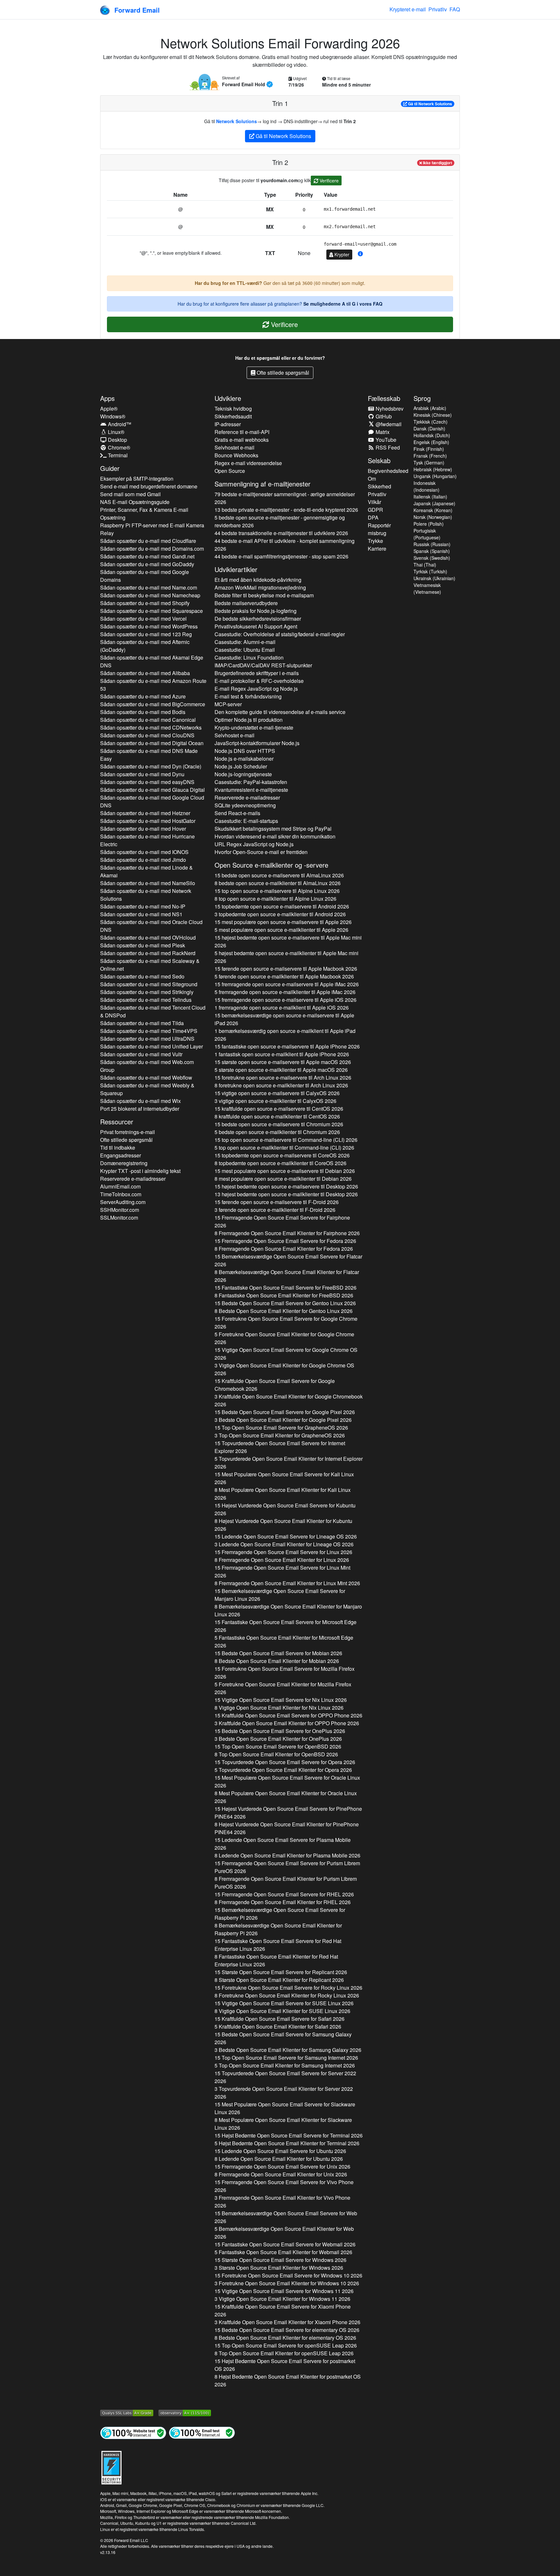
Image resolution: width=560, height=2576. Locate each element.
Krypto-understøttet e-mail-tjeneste (254, 727)
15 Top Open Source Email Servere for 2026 (281, 1428)
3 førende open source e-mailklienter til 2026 (275, 1210)
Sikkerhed (379, 486)
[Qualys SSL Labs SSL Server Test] (127, 2412)
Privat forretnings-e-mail (128, 1132)
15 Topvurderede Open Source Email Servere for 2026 (280, 1447)
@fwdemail (388, 424)
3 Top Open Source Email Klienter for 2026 (280, 1435)
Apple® (109, 409)
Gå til (430, 104)
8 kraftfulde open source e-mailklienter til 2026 (277, 1116)
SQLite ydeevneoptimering (245, 805)
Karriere (377, 549)
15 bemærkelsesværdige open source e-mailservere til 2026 (284, 1019)
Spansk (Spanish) (432, 551)
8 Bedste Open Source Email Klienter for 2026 (284, 1311)
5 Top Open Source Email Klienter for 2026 (285, 2065)
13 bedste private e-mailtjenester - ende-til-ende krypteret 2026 (286, 510)
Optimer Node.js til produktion (249, 720)
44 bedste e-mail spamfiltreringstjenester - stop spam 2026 (281, 556)
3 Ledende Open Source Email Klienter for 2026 (284, 1544)
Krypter (341, 254)
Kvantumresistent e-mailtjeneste (251, 790)
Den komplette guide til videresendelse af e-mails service (280, 712)
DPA (373, 517)
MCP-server (228, 704)
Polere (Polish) (429, 524)
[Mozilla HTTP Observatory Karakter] (185, 2412)
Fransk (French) (430, 456)
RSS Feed (387, 447)
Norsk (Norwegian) (433, 517)
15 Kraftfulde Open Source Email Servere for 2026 (275, 1385)
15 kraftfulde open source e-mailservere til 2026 (279, 1109)
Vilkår (374, 502)
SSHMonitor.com (120, 1210)
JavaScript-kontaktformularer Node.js (257, 743)
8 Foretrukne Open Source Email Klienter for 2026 (287, 1995)
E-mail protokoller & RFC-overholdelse (259, 681)
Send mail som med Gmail (130, 494)
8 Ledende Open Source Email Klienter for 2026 (287, 1855)
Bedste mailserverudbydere (246, 603)
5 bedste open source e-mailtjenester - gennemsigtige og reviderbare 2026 (280, 521)
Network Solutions (237, 121)
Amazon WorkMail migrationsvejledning (260, 587)
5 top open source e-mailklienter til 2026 (284, 1147)
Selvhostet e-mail (234, 447)
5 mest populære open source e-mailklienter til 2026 (281, 930)
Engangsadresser (121, 1155)
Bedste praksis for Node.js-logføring (256, 611)
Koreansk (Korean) (433, 510)
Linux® (116, 432)
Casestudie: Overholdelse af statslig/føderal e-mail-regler (280, 634)
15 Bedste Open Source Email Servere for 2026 (285, 1303)
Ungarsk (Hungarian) (435, 476)
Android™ (119, 424)
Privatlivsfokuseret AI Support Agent (256, 626)
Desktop (117, 440)
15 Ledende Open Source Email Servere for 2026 (286, 1536)
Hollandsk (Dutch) (432, 435)
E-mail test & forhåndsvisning (248, 696)
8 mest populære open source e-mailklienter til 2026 (283, 1179)
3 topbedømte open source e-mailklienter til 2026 (280, 914)
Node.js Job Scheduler (241, 766)
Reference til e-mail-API (242, 432)
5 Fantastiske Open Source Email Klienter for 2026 (284, 1641)
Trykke (375, 541)
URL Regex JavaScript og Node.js (254, 844)
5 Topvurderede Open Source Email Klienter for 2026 (289, 1463)
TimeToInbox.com (121, 1194)
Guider (110, 468)
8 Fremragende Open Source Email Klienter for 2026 (287, 1233)
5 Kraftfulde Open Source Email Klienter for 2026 (278, 2026)
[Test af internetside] (133, 2432)
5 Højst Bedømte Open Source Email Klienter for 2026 (287, 2143)
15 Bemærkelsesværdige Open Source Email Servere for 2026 (288, 1260)
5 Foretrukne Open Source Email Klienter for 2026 (284, 1338)
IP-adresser (228, 424)
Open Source (230, 471)
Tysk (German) (429, 463)
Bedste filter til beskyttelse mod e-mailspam (264, 595)
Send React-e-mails (237, 813)
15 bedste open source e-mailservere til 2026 (279, 875)
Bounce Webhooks (236, 455)
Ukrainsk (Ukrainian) (434, 578)
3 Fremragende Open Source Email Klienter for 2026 (282, 2201)
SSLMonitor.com (119, 1218)
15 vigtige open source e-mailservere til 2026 (277, 1093)
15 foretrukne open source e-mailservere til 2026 (283, 1077)
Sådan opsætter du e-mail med (148, 541)
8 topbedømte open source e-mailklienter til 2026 (280, 1163)
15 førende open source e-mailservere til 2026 (286, 969)
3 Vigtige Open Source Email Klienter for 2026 (284, 1369)
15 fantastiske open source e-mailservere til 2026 (287, 1046)
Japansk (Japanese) (434, 503)
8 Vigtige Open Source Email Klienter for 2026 (279, 1708)
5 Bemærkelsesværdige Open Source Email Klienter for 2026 (284, 2233)
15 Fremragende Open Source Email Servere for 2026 (282, 1221)
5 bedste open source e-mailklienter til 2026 (277, 1132)
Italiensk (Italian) (430, 497)
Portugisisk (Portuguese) (427, 534)
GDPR (375, 510)
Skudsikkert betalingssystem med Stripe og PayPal (273, 829)
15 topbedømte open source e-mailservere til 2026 (282, 906)
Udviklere (228, 398)
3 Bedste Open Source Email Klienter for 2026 (283, 1420)
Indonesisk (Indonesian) (426, 486)
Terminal (117, 455)
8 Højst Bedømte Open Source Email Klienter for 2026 (288, 2380)
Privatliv (438, 9)
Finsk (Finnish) (429, 449)
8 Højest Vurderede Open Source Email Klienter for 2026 (283, 1525)
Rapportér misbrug (379, 529)
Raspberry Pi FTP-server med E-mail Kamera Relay (152, 529)
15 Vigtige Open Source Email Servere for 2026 (286, 1354)
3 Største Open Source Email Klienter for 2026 (279, 2268)
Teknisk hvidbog (233, 409)
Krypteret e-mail (408, 9)
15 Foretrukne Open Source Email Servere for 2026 (286, 1323)
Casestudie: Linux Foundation (249, 657)
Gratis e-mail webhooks (242, 440)
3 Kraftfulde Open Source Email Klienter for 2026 (289, 1400)
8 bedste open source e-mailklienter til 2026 (278, 883)
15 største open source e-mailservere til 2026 (283, 1062)
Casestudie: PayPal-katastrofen (251, 782)
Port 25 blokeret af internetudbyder (140, 1109)
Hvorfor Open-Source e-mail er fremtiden (261, 852)
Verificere (328, 181)
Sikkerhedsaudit (233, 416)
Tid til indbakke (118, 1147)
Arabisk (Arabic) (430, 408)
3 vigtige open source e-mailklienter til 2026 (275, 1101)
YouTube (385, 440)
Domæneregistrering (124, 1163)
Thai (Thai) (425, 565)
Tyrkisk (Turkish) (430, 571)
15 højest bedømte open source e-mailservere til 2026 (288, 941)
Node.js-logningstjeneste (243, 774)
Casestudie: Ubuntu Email (245, 650)
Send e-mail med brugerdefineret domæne (149, 486)
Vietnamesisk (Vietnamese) (427, 588)
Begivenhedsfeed (388, 471)
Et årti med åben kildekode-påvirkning (258, 580)
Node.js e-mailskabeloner (244, 759)
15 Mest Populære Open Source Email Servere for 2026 (284, 1478)
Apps (107, 398)
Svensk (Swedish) (432, 558)
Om (372, 479)
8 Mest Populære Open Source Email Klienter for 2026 (283, 1494)
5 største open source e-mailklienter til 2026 (281, 1070)
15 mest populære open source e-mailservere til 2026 (283, 922)
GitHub (383, 416)
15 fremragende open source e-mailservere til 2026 (287, 984)
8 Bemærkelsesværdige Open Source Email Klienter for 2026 (287, 1276)
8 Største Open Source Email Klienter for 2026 (279, 1980)
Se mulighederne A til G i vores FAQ (343, 304)
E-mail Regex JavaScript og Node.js (256, 689)
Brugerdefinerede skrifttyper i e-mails (257, 673)
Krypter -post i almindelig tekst (140, 1171)
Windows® (113, 416)
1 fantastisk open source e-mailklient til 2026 (282, 1054)
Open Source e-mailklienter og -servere (271, 865)
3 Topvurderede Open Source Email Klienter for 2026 (284, 2093)
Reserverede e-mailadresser (133, 1179)
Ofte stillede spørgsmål (282, 373)
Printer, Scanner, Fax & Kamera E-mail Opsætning (144, 514)
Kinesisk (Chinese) (433, 415)
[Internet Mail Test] (202, 2432)
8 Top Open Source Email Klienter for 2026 (276, 1754)
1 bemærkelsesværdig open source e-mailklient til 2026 (285, 1035)
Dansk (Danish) (429, 428)
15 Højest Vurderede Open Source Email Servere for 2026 (285, 1509)
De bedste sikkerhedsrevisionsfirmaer (258, 619)
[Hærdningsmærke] (111, 2467)
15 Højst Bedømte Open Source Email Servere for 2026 (289, 2135)
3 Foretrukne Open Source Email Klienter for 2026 (287, 2283)
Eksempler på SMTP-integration (137, 479)
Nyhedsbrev (389, 409)
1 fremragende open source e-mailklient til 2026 (282, 1007)
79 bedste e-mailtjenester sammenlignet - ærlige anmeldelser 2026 (285, 498)
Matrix (382, 432)
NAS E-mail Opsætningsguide (135, 502)
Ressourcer (117, 1122)
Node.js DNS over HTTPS (245, 751)
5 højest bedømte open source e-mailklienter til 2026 (286, 957)
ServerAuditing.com (123, 1202)
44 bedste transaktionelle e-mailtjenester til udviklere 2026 (281, 533)
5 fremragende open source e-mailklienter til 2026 (285, 992)
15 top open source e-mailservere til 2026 (277, 891)
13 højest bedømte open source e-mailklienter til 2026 (286, 1194)
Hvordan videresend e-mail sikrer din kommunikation (275, 836)
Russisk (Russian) (432, 544)
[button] (360, 254)
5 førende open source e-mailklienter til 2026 (284, 976)
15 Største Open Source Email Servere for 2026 (281, 1972)
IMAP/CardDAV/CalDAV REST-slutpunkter (263, 665)
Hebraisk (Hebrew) (433, 469)
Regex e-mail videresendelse (248, 463)
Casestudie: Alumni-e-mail (245, 642)
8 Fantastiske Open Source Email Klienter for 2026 (284, 1295)
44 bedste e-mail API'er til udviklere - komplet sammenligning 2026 (285, 545)
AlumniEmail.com (120, 1186)
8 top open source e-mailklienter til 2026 (275, 899)
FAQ (455, 9)
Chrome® (118, 447)
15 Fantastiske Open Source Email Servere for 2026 (286, 1288)
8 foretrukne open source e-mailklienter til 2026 (281, 1085)
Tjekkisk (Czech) (431, 422)
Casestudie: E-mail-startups (246, 821)
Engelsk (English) (431, 442)
